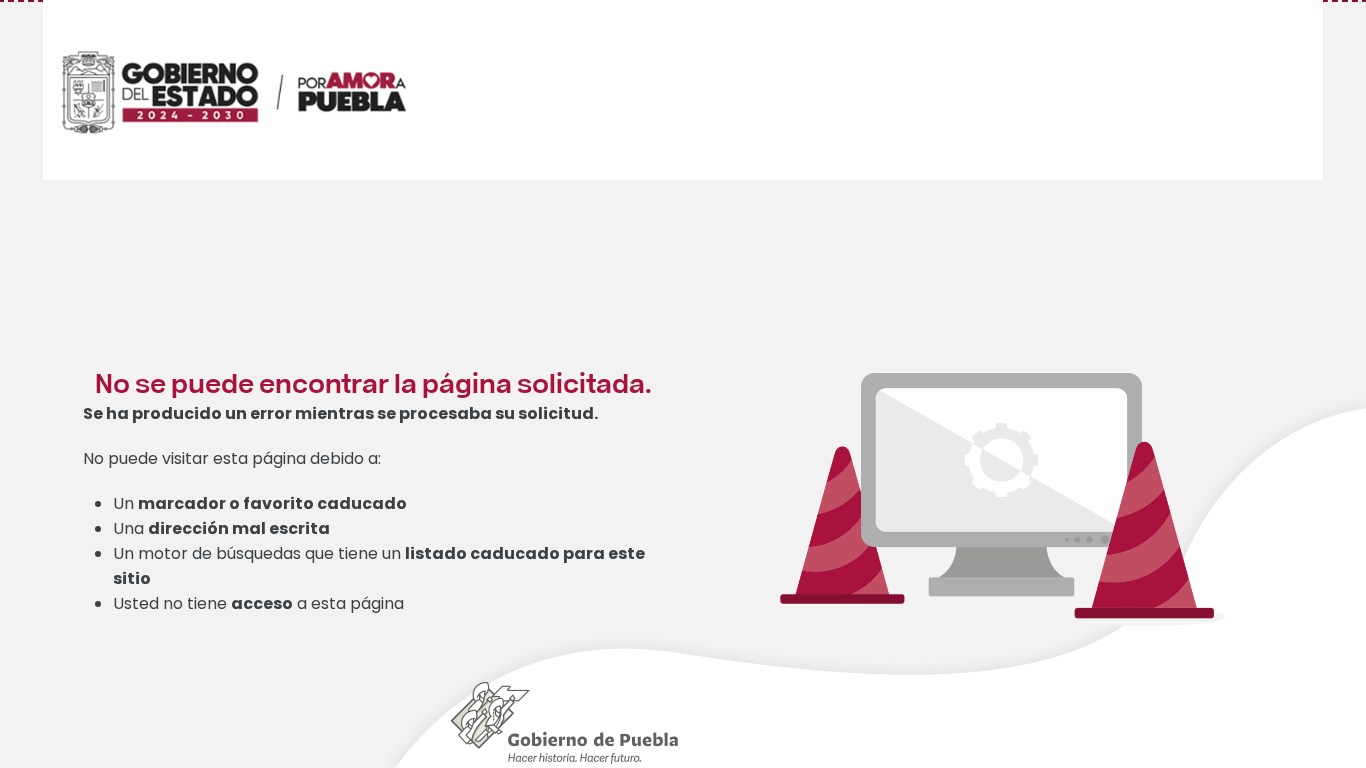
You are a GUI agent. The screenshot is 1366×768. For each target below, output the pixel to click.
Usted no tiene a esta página (258, 603)
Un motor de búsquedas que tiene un (379, 566)
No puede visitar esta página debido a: (232, 458)
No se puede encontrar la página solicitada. (373, 381)
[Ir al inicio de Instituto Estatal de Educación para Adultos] (258, 67)
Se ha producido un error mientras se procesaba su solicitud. (340, 413)
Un (260, 503)
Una (221, 528)
